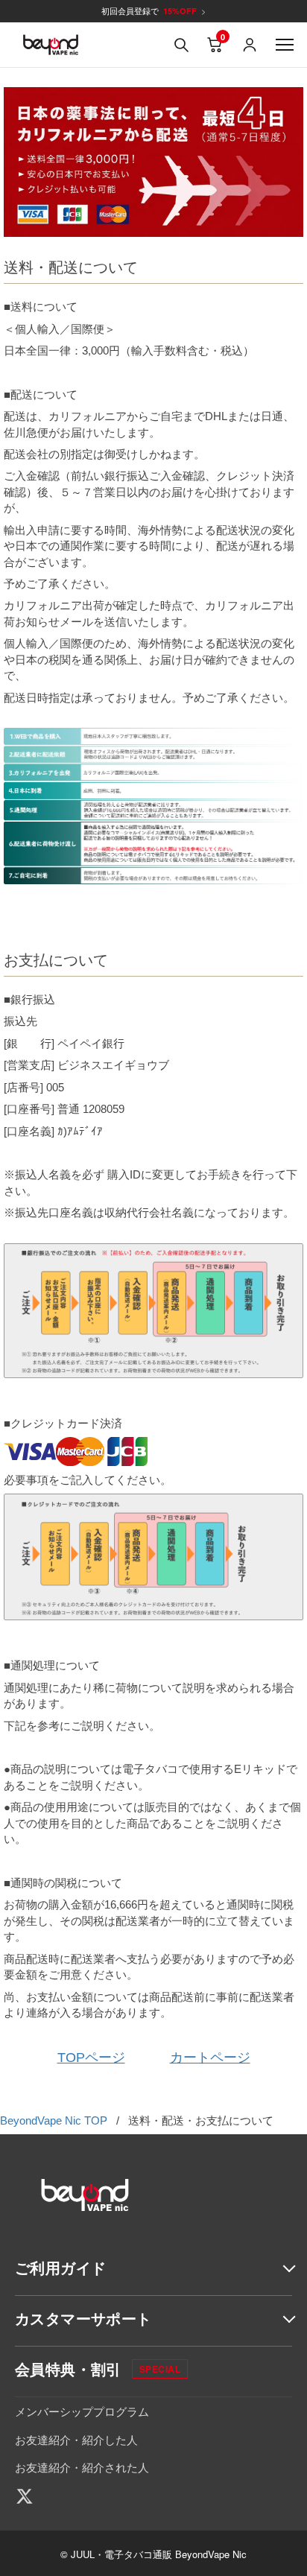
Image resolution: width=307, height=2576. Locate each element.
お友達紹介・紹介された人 (82, 2467)
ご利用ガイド (60, 2267)
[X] (30, 2496)
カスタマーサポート (83, 2318)
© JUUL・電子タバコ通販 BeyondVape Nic (153, 2554)
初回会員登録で (153, 11)
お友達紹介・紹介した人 (76, 2439)
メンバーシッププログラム (82, 2411)
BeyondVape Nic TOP (54, 2120)
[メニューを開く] (285, 45)
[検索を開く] (181, 45)
